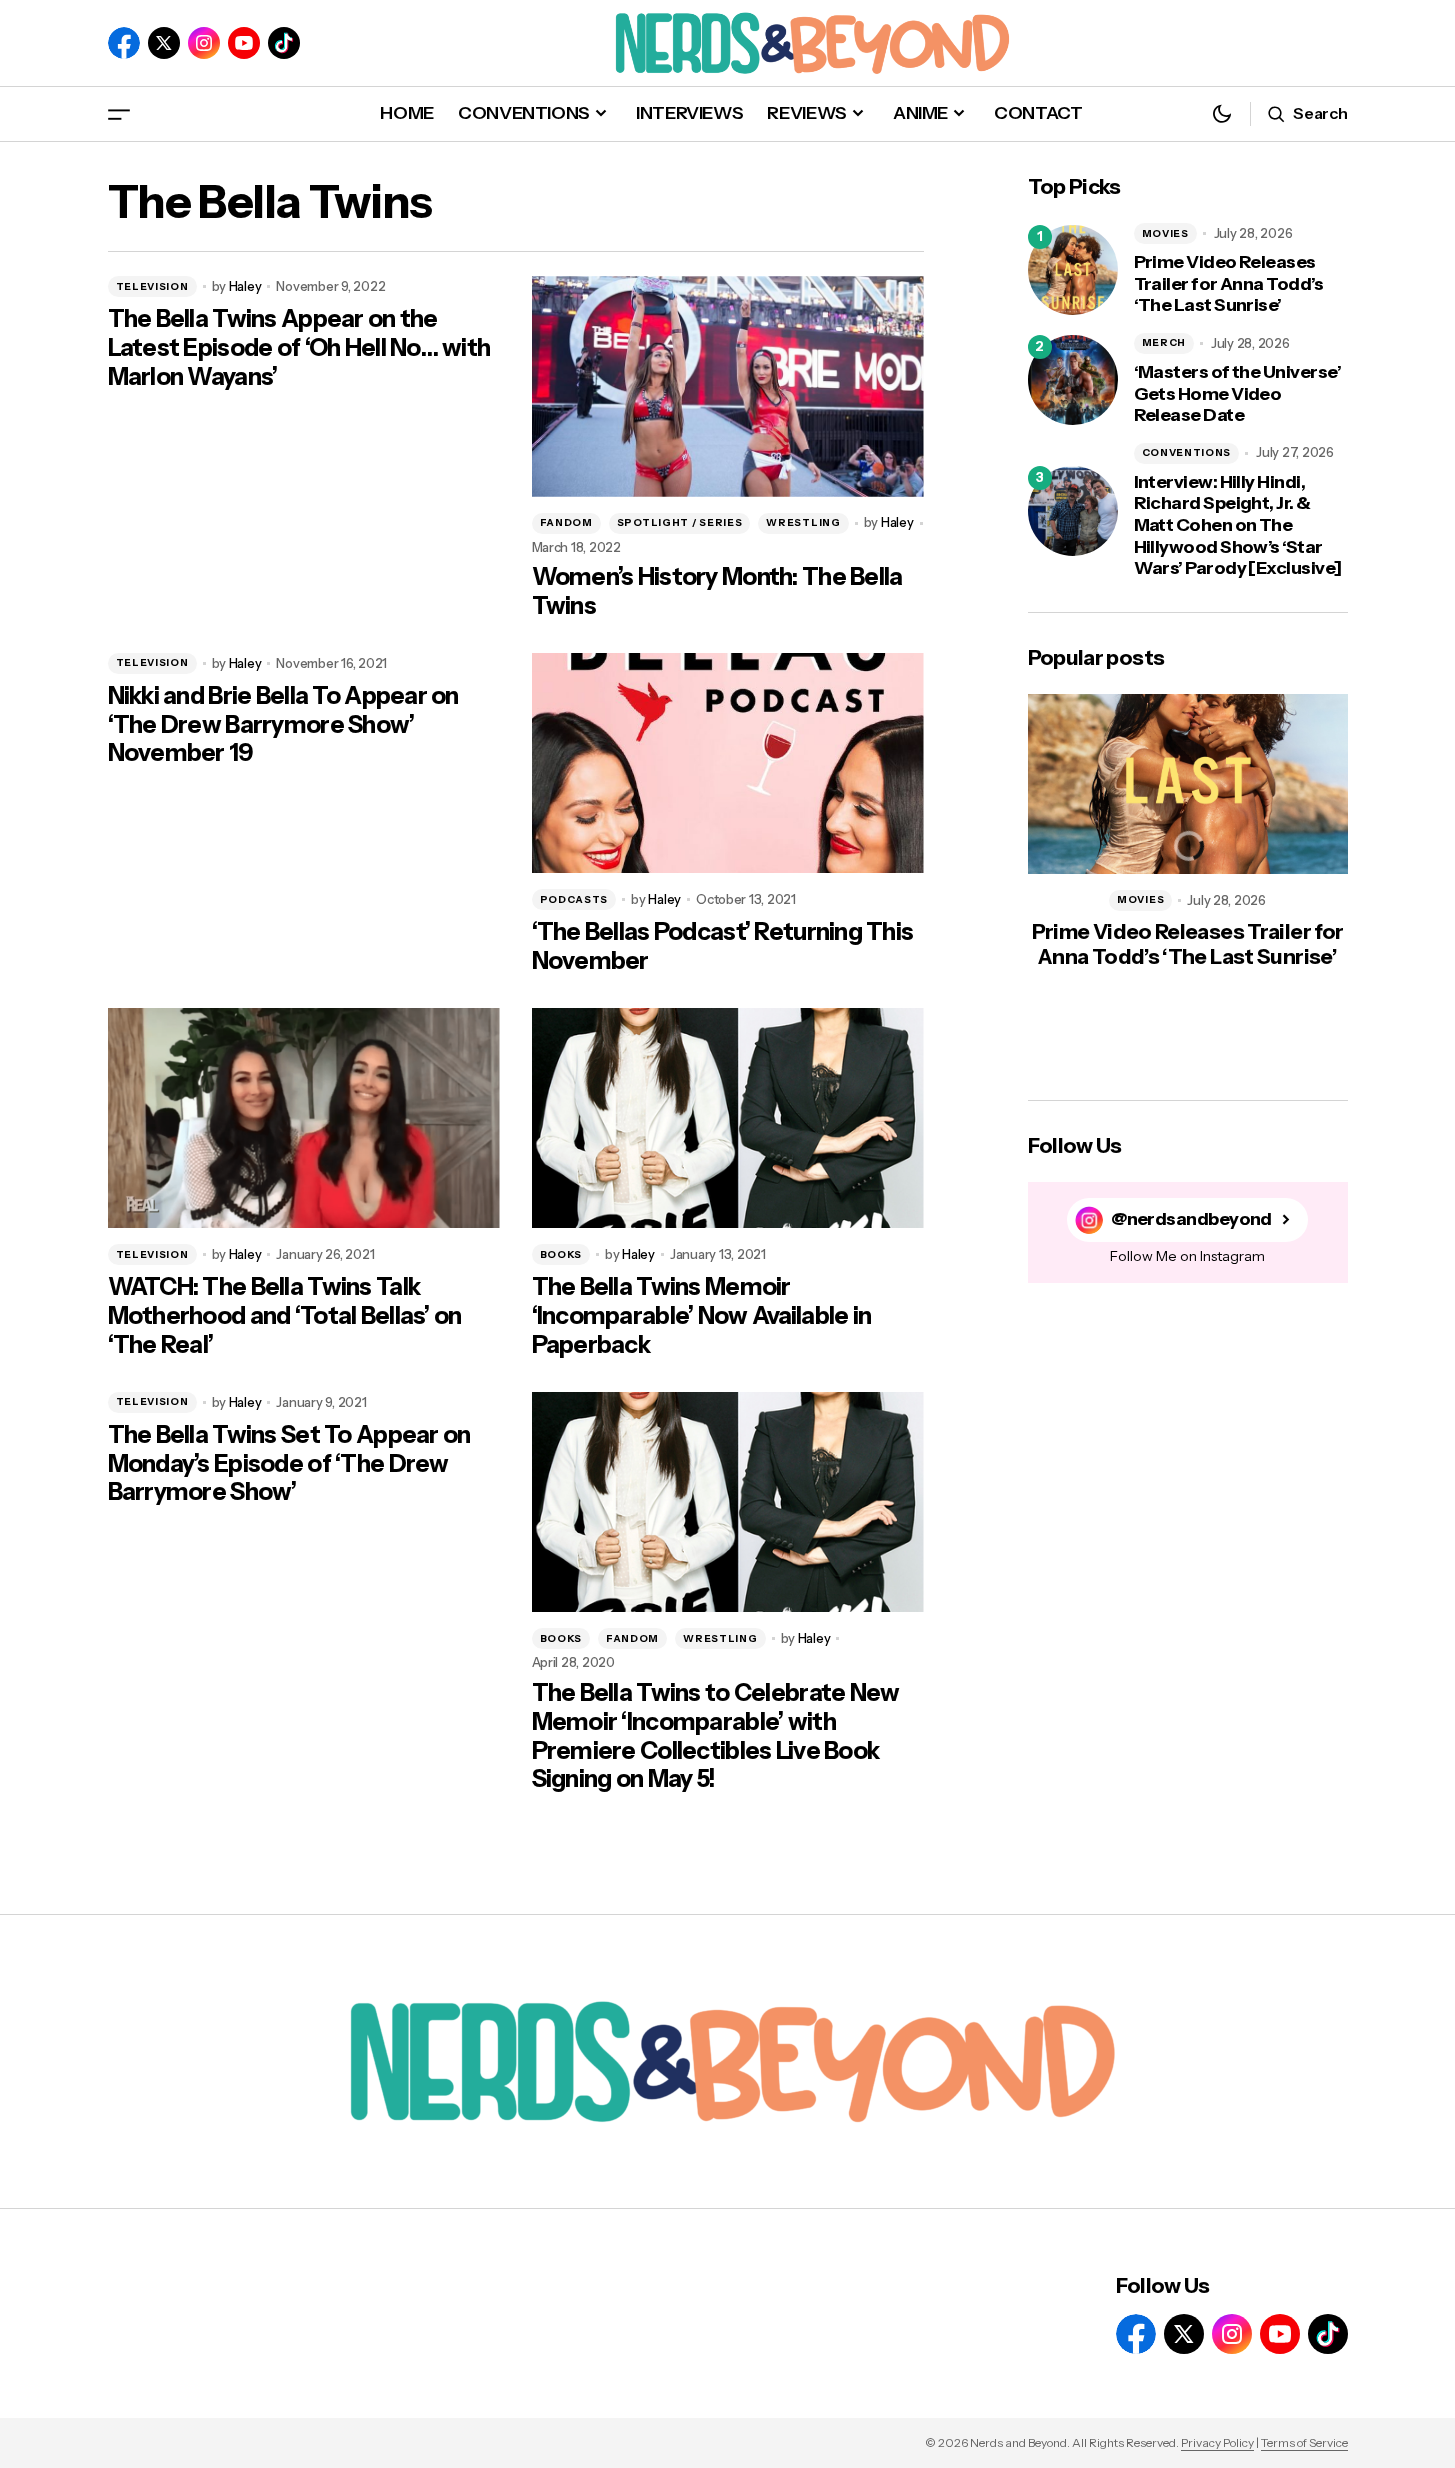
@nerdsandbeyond (1191, 1219)
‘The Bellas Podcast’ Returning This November (723, 946)
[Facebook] (124, 43)
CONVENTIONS (1187, 452)
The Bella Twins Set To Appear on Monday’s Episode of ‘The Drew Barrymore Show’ (289, 1464)
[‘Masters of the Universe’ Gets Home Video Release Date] (1073, 380)
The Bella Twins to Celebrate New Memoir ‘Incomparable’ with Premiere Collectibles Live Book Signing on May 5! (716, 1736)
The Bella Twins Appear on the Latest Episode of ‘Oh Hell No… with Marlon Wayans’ (299, 348)
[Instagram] (204, 43)
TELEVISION (152, 286)
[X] (164, 43)
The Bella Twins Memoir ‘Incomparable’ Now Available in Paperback (702, 1316)
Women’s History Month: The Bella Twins (717, 591)
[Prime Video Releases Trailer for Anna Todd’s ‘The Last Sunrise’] (1073, 270)
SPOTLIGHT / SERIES (680, 522)
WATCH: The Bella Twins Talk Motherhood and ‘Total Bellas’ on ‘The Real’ (285, 1316)
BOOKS (561, 1254)
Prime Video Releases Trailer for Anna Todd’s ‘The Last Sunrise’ (1229, 284)
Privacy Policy (1217, 2442)
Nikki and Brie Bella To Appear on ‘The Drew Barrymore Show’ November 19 (283, 725)
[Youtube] (244, 43)
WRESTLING (803, 522)
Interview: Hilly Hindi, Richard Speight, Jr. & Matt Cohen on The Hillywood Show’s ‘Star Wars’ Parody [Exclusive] (1238, 525)
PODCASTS (574, 899)
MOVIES (1165, 233)
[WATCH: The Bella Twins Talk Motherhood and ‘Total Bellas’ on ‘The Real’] (304, 1118)
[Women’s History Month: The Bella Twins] (728, 386)
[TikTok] (284, 43)
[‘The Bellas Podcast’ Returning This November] (728, 763)
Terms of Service (1304, 2442)
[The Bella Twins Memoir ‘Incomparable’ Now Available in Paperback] (728, 1118)
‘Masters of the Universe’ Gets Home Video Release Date (1238, 394)
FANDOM (566, 522)
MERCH (1164, 342)
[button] (119, 113)
